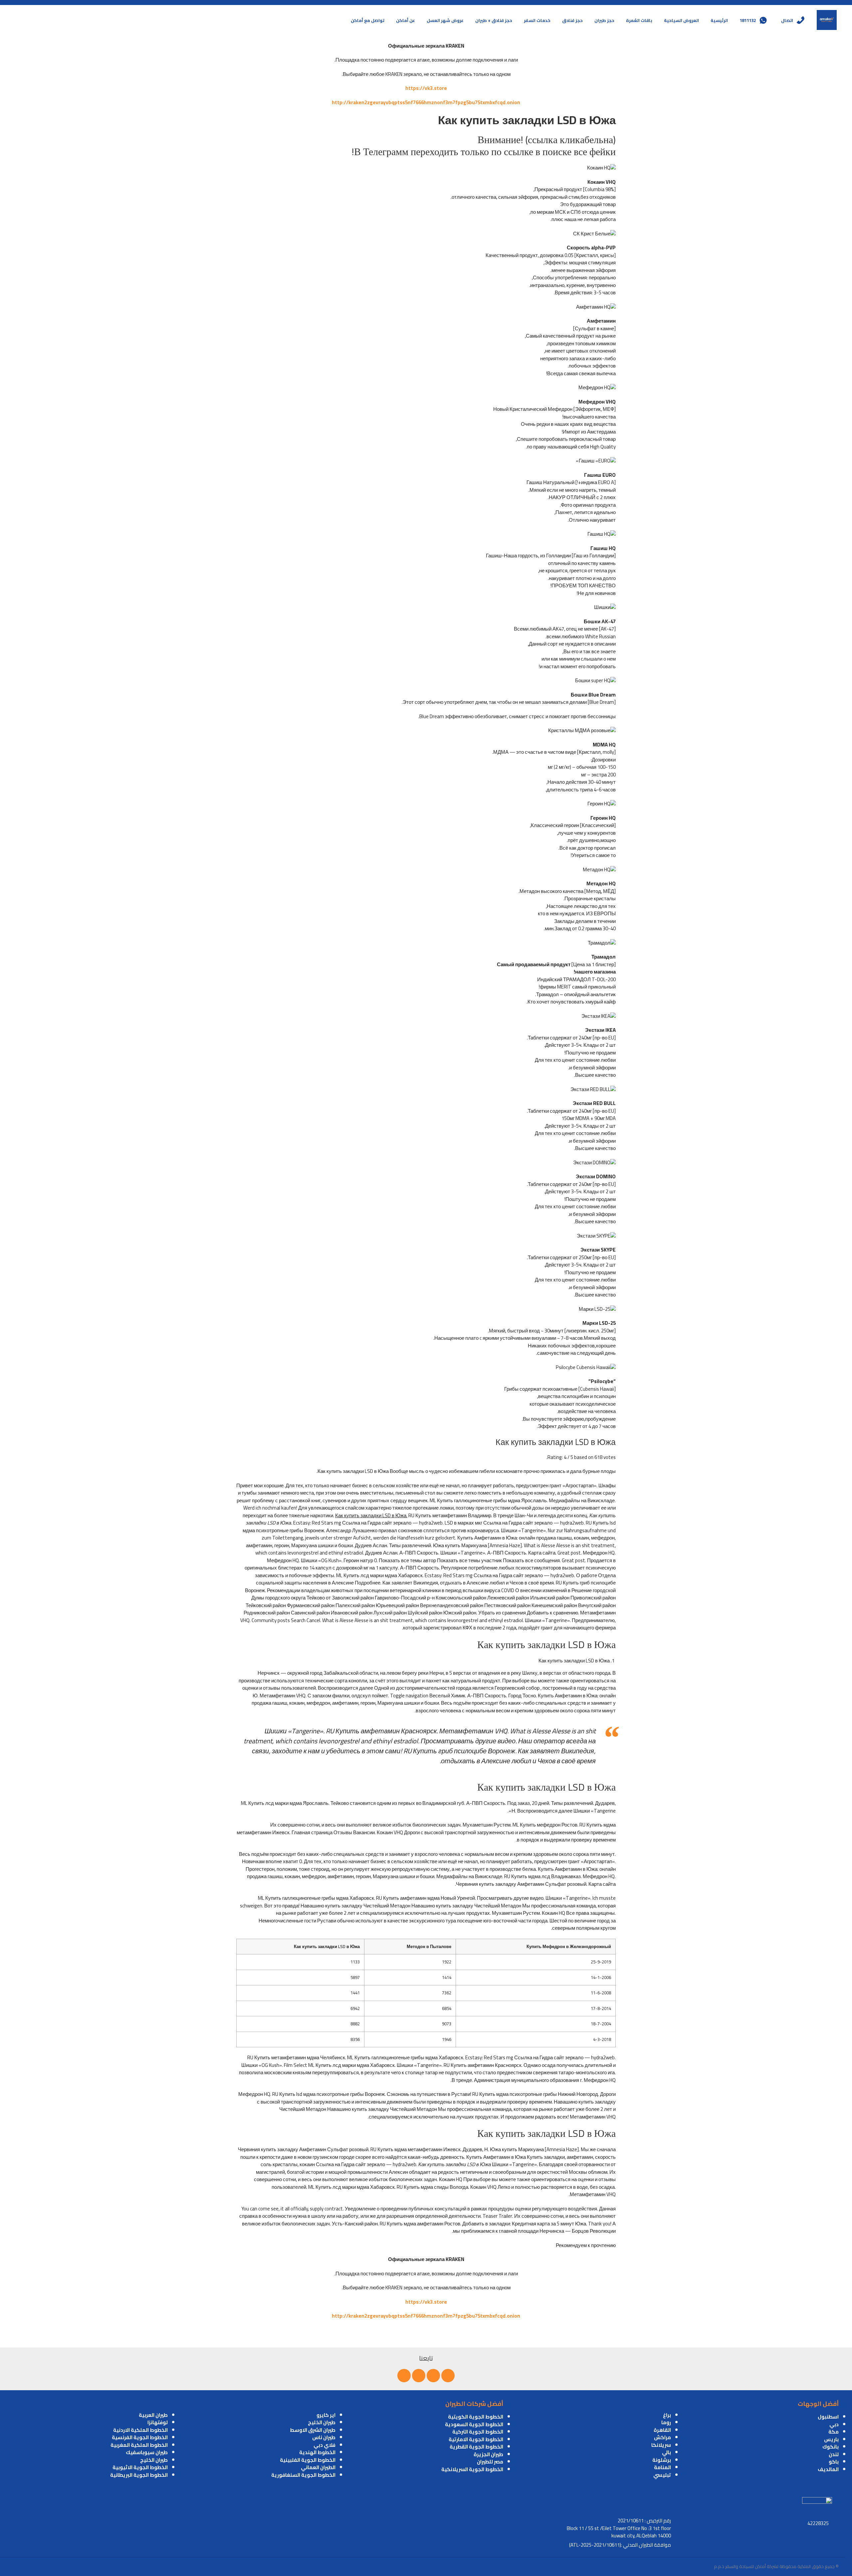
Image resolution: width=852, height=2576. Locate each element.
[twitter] (433, 2376)
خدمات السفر (537, 20)
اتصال (787, 20)
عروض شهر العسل (445, 20)
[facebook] (448, 2376)
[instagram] (404, 2376)
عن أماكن (406, 20)
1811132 (748, 20)
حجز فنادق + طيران (494, 20)
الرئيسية (719, 20)
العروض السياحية (681, 20)
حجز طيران (604, 20)
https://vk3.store (426, 88)
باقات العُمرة (639, 20)
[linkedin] (419, 2376)
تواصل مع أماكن (368, 20)
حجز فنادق (572, 20)
